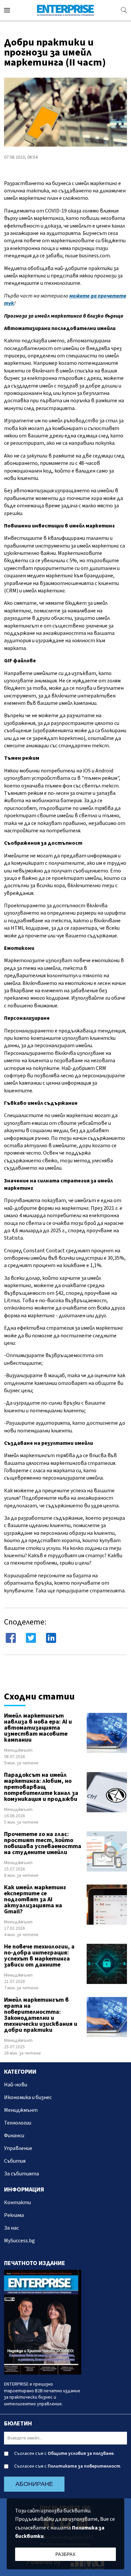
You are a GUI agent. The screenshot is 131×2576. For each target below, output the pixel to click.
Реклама (14, 2215)
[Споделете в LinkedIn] (51, 1638)
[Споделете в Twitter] (31, 1638)
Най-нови (16, 2085)
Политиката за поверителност (84, 2466)
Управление (18, 2148)
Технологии (18, 2123)
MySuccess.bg (19, 2241)
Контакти (17, 2203)
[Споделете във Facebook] (11, 1638)
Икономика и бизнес (28, 2097)
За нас (11, 2228)
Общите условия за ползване (81, 2454)
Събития (15, 2161)
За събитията (21, 2174)
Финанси (14, 2136)
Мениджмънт (18, 1750)
